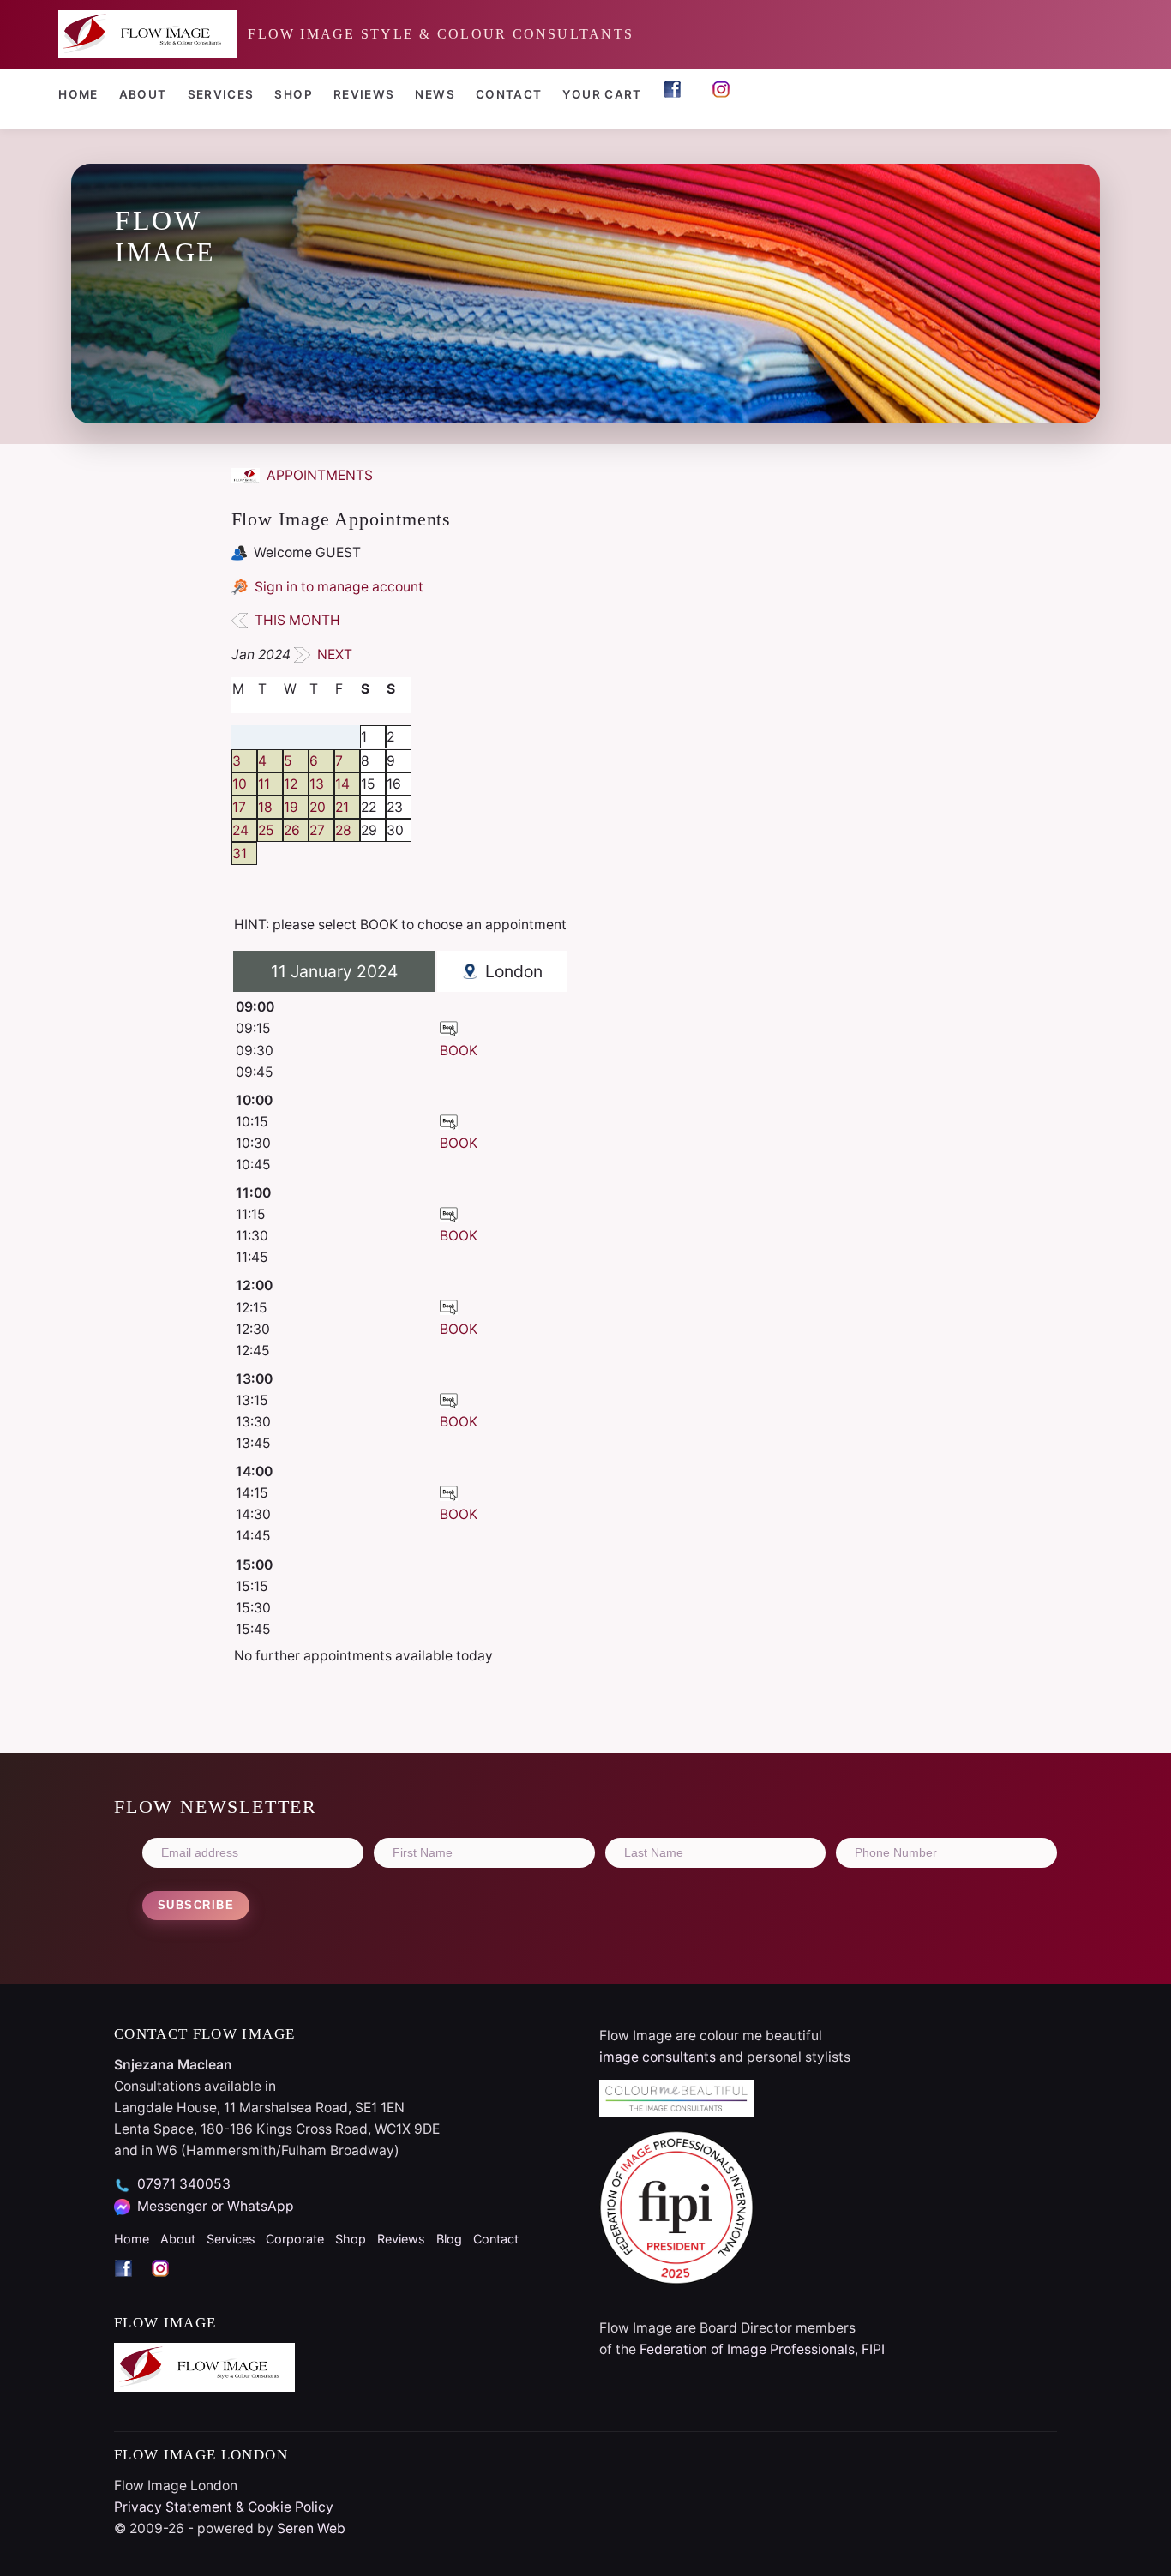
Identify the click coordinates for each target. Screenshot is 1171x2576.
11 (264, 784)
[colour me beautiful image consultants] (828, 2099)
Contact (509, 94)
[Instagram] (168, 2283)
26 (292, 830)
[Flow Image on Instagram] (726, 96)
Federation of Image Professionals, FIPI (762, 2349)
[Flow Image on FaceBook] (677, 96)
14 (342, 784)
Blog (449, 2239)
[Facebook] (132, 2283)
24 (240, 830)
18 (265, 807)
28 (343, 830)
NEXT (333, 655)
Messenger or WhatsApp (216, 2206)
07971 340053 (184, 2184)
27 (317, 830)
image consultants (658, 2057)
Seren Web (311, 2528)
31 (240, 853)
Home (78, 94)
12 (291, 784)
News (435, 94)
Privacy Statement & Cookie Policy (224, 2507)
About (143, 94)
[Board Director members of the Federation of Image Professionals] (828, 2207)
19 (291, 807)
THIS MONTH (296, 620)
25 (266, 830)
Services (221, 94)
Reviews (364, 94)
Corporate (295, 2239)
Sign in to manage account (339, 587)
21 (342, 807)
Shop (293, 94)
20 (318, 807)
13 (317, 784)
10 (240, 784)
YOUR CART (602, 94)
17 (239, 807)
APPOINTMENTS (318, 475)
